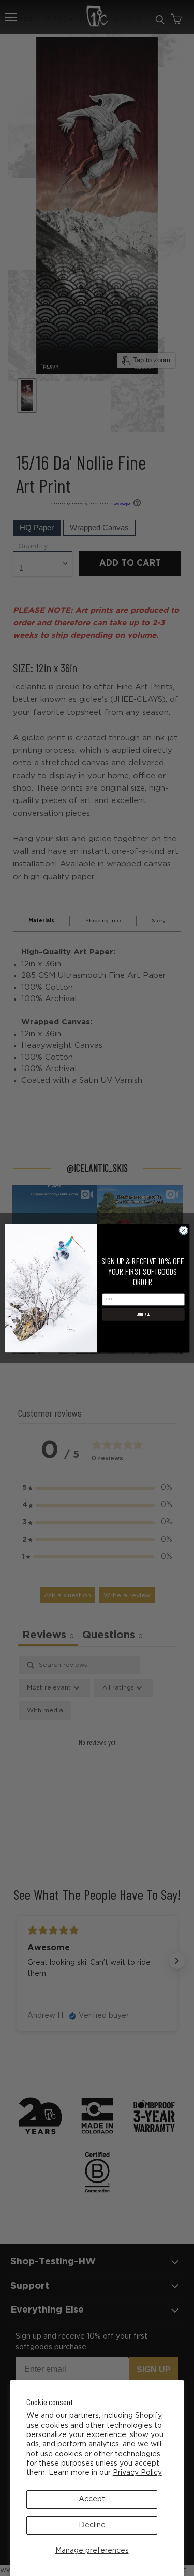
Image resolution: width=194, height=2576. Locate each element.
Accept (92, 2499)
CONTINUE (143, 1314)
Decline (92, 2525)
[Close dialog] (183, 1230)
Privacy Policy (137, 2473)
